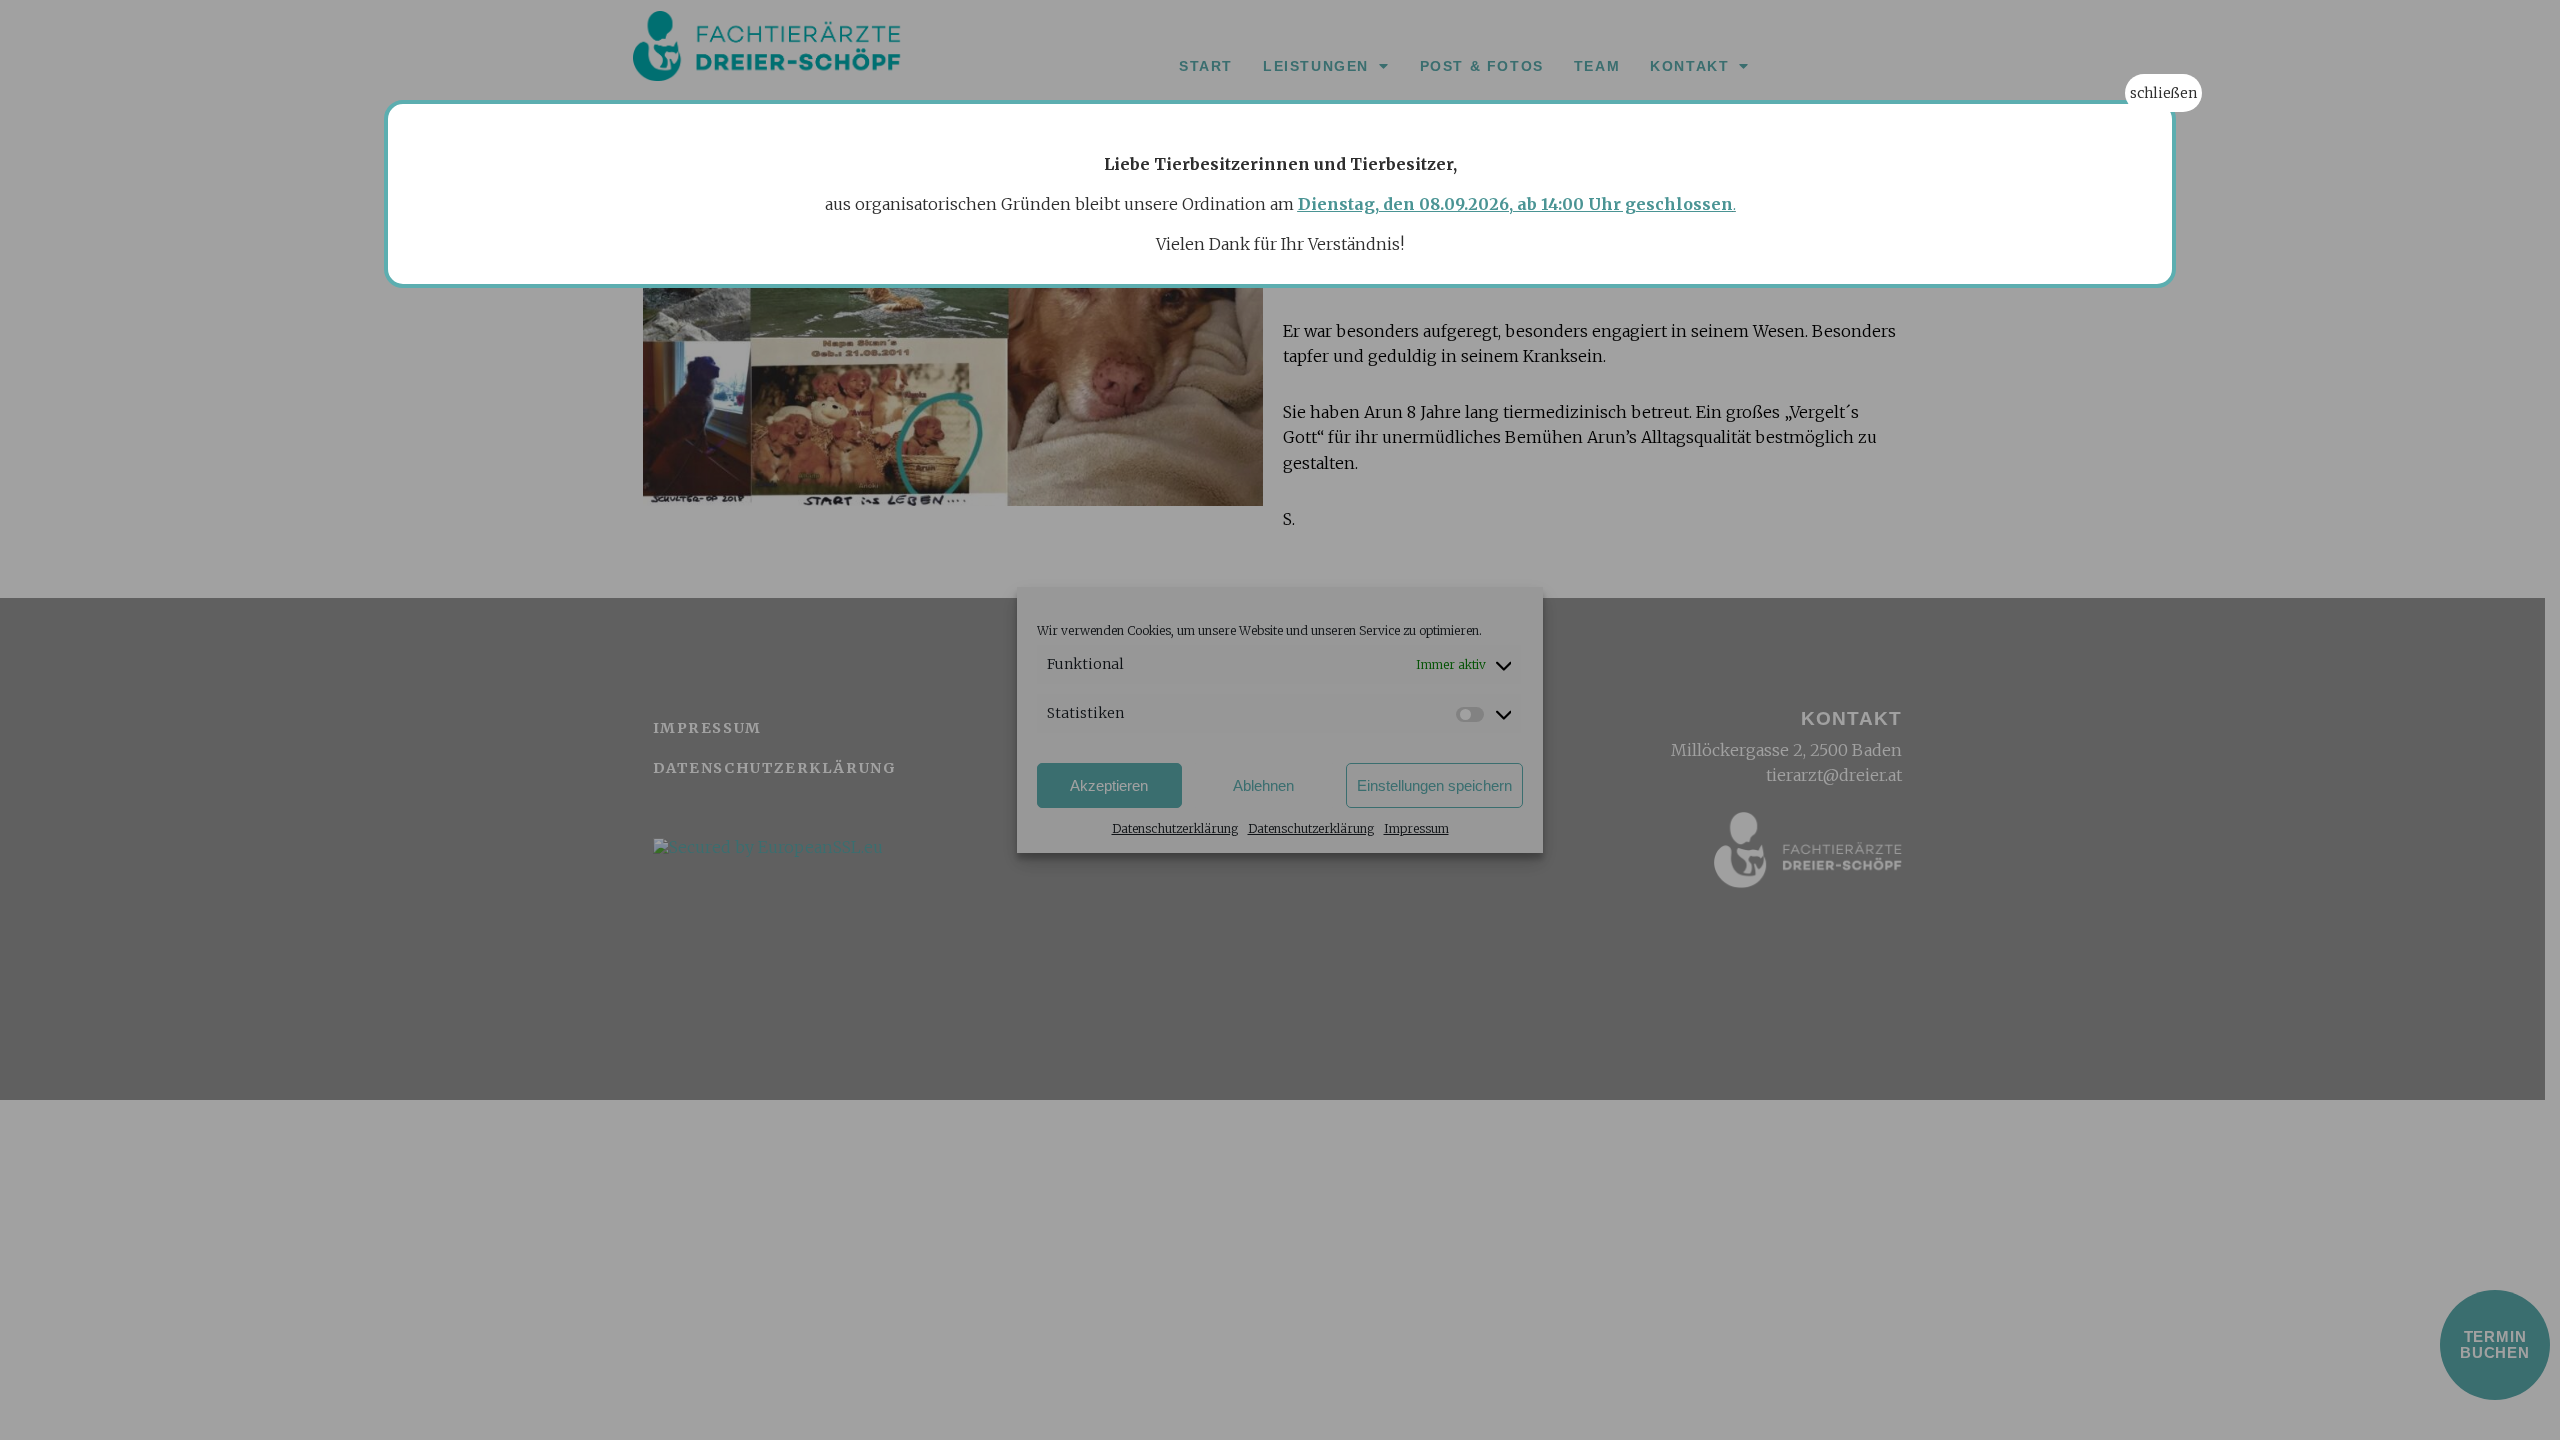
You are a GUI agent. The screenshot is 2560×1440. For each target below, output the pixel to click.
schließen (2163, 93)
